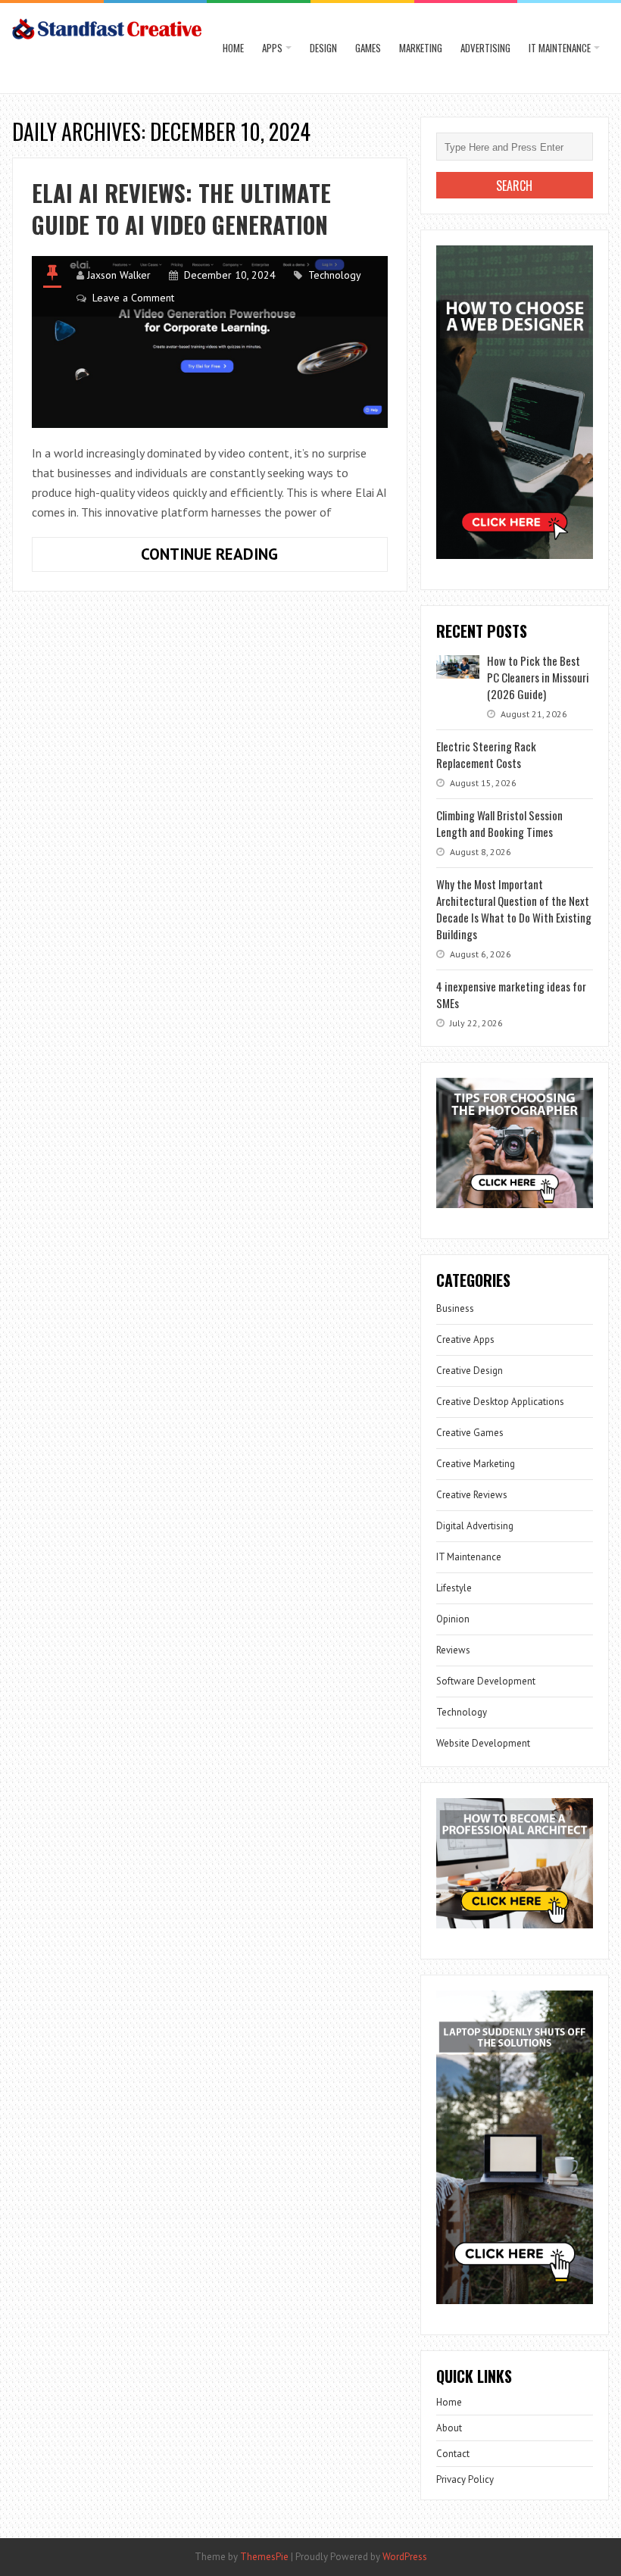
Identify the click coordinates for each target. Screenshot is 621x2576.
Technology (335, 275)
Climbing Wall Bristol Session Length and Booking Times (499, 823)
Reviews (453, 1650)
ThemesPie (264, 2557)
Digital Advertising (475, 1526)
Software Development (486, 1681)
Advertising (485, 48)
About (449, 2428)
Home (233, 48)
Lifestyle (454, 1588)
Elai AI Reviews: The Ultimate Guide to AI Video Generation (181, 209)
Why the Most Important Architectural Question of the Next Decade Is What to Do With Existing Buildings (514, 909)
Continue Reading (253, 557)
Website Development (483, 1743)
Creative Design (470, 1371)
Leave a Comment (133, 298)
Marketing (421, 48)
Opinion (453, 1619)
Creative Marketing (476, 1464)
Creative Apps (465, 1340)
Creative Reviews (472, 1495)
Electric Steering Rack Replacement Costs (486, 754)
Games (368, 48)
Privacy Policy (465, 2479)
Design (323, 48)
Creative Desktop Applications (500, 1402)
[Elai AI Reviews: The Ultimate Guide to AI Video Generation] (209, 342)
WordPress (405, 2557)
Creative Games (470, 1433)
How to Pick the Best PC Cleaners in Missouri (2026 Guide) (538, 677)
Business (455, 1308)
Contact (453, 2454)
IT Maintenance (560, 48)
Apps (272, 48)
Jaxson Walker (119, 275)
